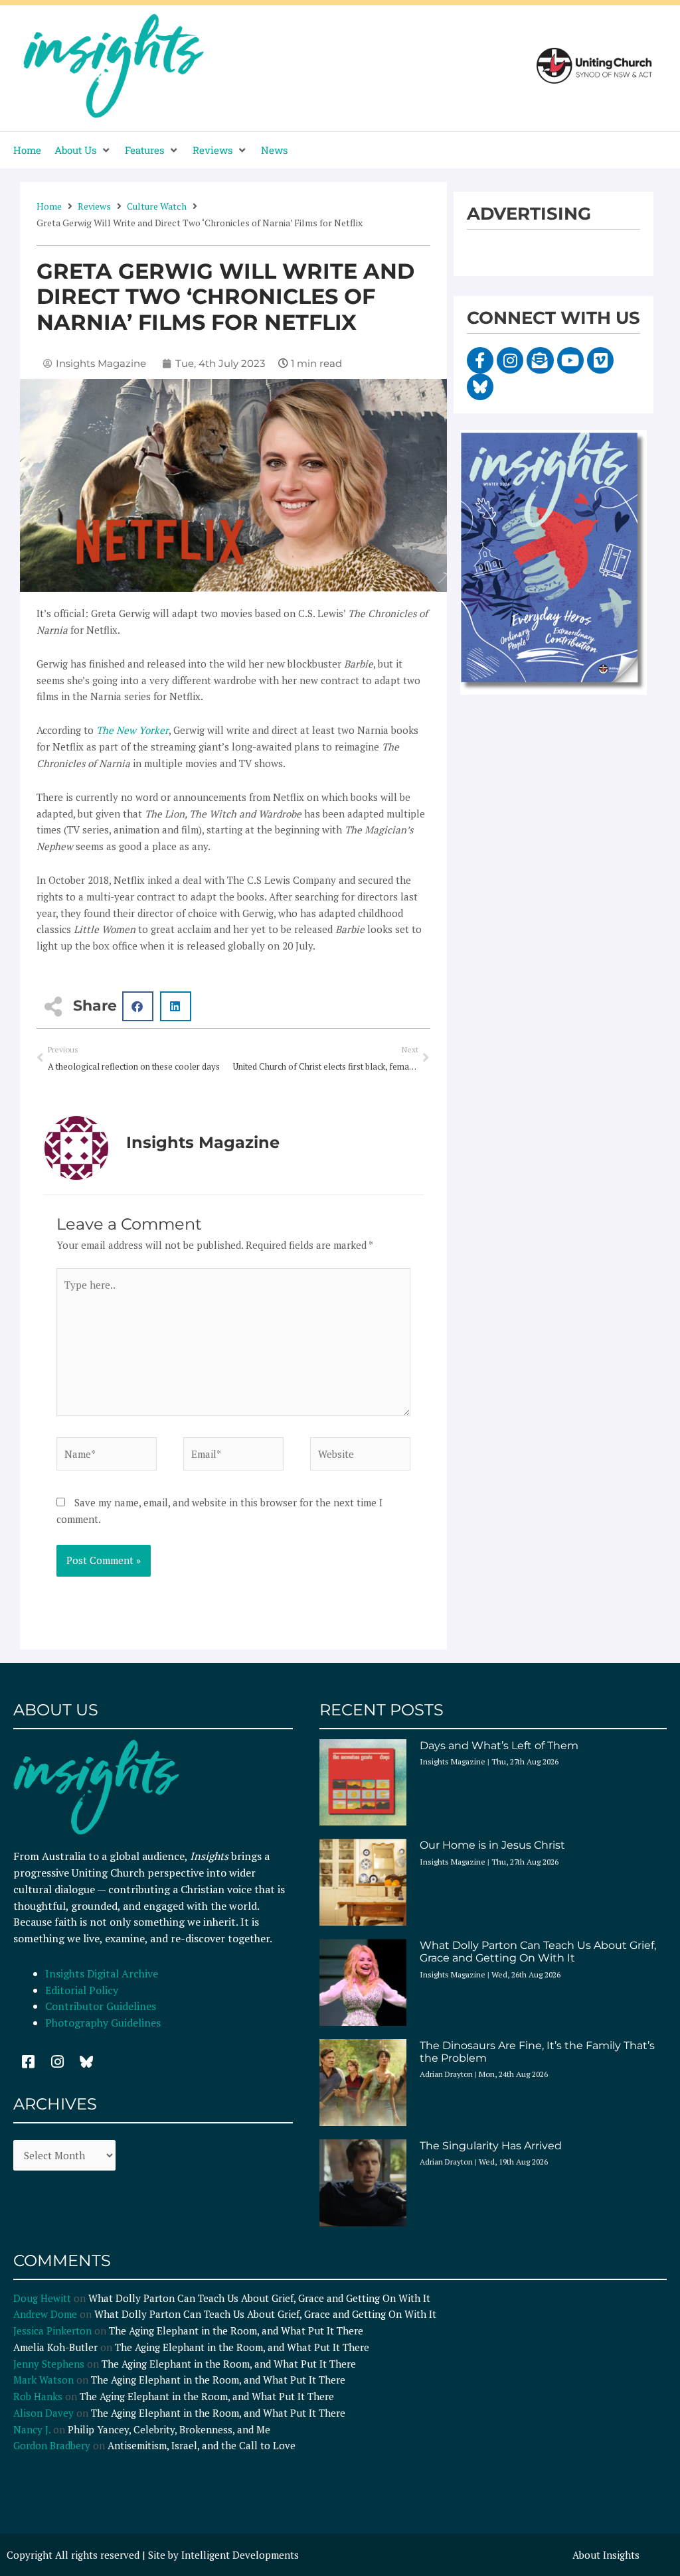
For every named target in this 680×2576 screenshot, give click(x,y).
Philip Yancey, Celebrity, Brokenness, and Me (169, 2429)
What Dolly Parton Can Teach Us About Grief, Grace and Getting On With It (538, 1952)
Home (49, 206)
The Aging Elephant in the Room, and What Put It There (237, 2330)
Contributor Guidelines (101, 2006)
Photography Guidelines (103, 2023)
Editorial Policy (83, 1990)
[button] (83, 150)
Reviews (94, 206)
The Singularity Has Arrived (491, 2146)
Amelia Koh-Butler (55, 2347)
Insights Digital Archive (102, 1973)
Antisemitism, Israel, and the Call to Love (202, 2445)
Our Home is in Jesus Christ (492, 1845)
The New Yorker (132, 730)
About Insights (606, 2555)
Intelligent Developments (240, 2555)
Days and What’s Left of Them (499, 1746)
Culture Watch (157, 206)
